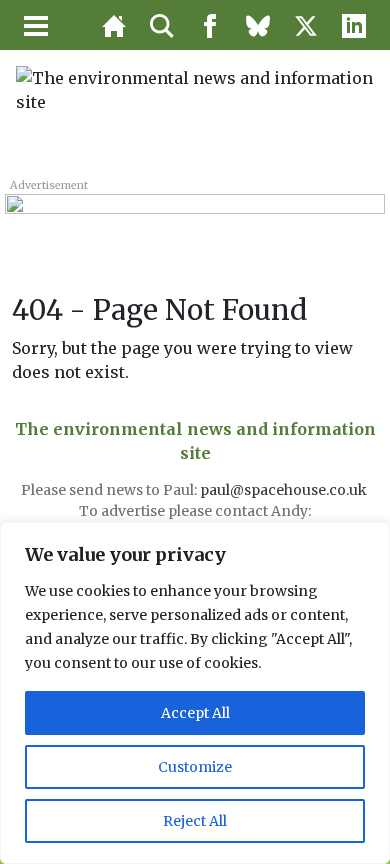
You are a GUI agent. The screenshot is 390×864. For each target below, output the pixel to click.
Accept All (195, 713)
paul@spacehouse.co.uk (285, 490)
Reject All (195, 821)
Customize (195, 767)
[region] (195, 693)
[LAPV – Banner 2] (194, 216)
